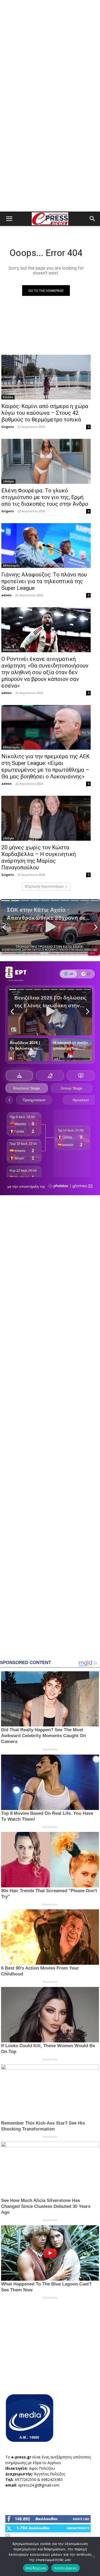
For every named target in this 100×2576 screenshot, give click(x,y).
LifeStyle (8, 481)
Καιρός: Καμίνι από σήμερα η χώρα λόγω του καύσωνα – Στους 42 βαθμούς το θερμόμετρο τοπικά (45, 413)
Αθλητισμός (11, 565)
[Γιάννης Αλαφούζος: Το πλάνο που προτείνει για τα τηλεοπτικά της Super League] (46, 546)
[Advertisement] (50, 53)
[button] (9, 219)
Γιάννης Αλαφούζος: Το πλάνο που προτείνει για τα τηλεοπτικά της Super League (44, 581)
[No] (93, 2556)
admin (7, 595)
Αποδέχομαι (36, 2568)
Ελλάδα (8, 397)
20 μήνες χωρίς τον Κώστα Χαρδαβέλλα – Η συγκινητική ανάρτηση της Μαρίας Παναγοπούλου (39, 857)
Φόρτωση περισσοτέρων (44, 886)
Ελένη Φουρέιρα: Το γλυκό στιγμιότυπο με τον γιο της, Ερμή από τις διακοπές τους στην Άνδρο (45, 497)
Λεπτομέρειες (65, 2568)
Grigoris (8, 427)
